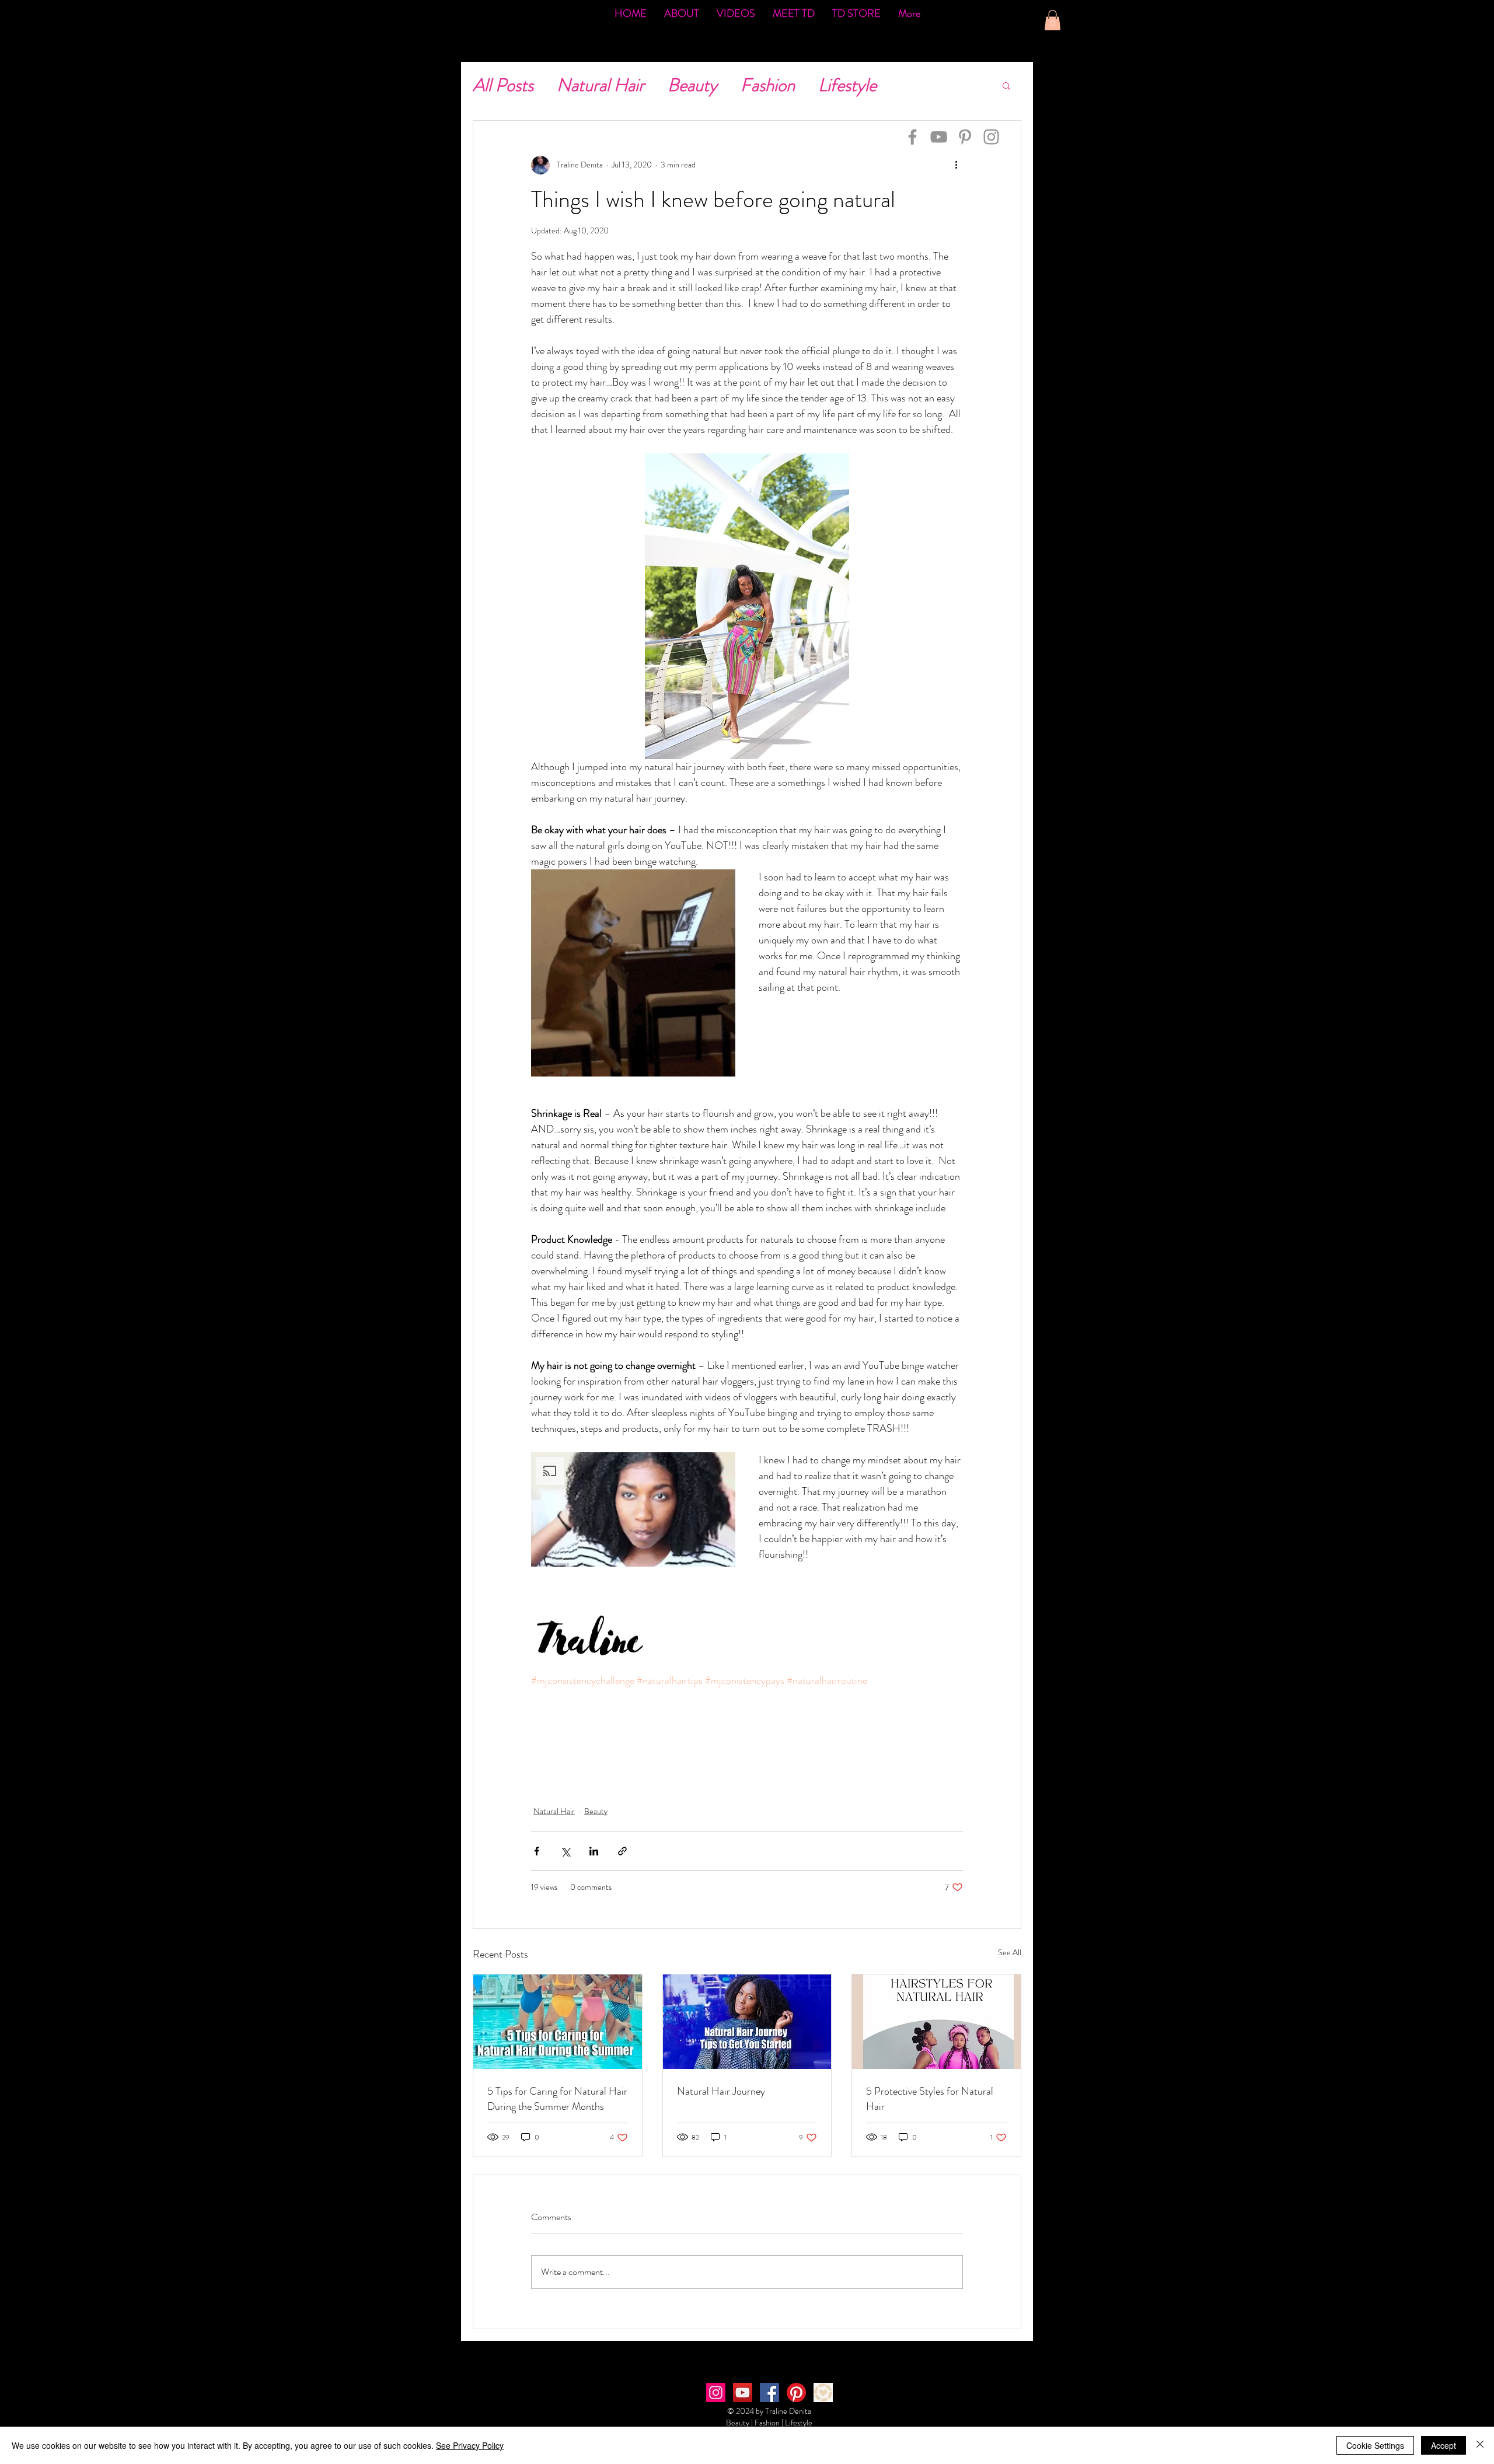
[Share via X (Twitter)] (565, 1851)
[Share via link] (622, 1851)
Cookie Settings (1375, 2445)
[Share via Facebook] (537, 1851)
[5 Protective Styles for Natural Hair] (936, 2022)
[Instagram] (991, 137)
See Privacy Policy (470, 2445)
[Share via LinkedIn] (594, 1851)
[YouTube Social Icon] (743, 2393)
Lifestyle (847, 85)
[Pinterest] (965, 137)
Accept (1444, 2445)
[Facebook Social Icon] (769, 2393)
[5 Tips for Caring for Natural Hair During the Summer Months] (558, 2022)
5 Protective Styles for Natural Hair (930, 2099)
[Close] (1480, 2445)
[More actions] (956, 165)
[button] (1053, 20)
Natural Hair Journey (721, 2091)
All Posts (503, 85)
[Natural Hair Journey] (747, 2022)
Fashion (768, 85)
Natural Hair (601, 85)
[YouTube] (939, 137)
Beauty (692, 85)
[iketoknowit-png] (823, 2393)
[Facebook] (912, 137)
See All (1010, 1952)
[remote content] (747, 1732)
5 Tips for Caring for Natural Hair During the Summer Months (557, 2099)
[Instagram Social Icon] (716, 2393)
